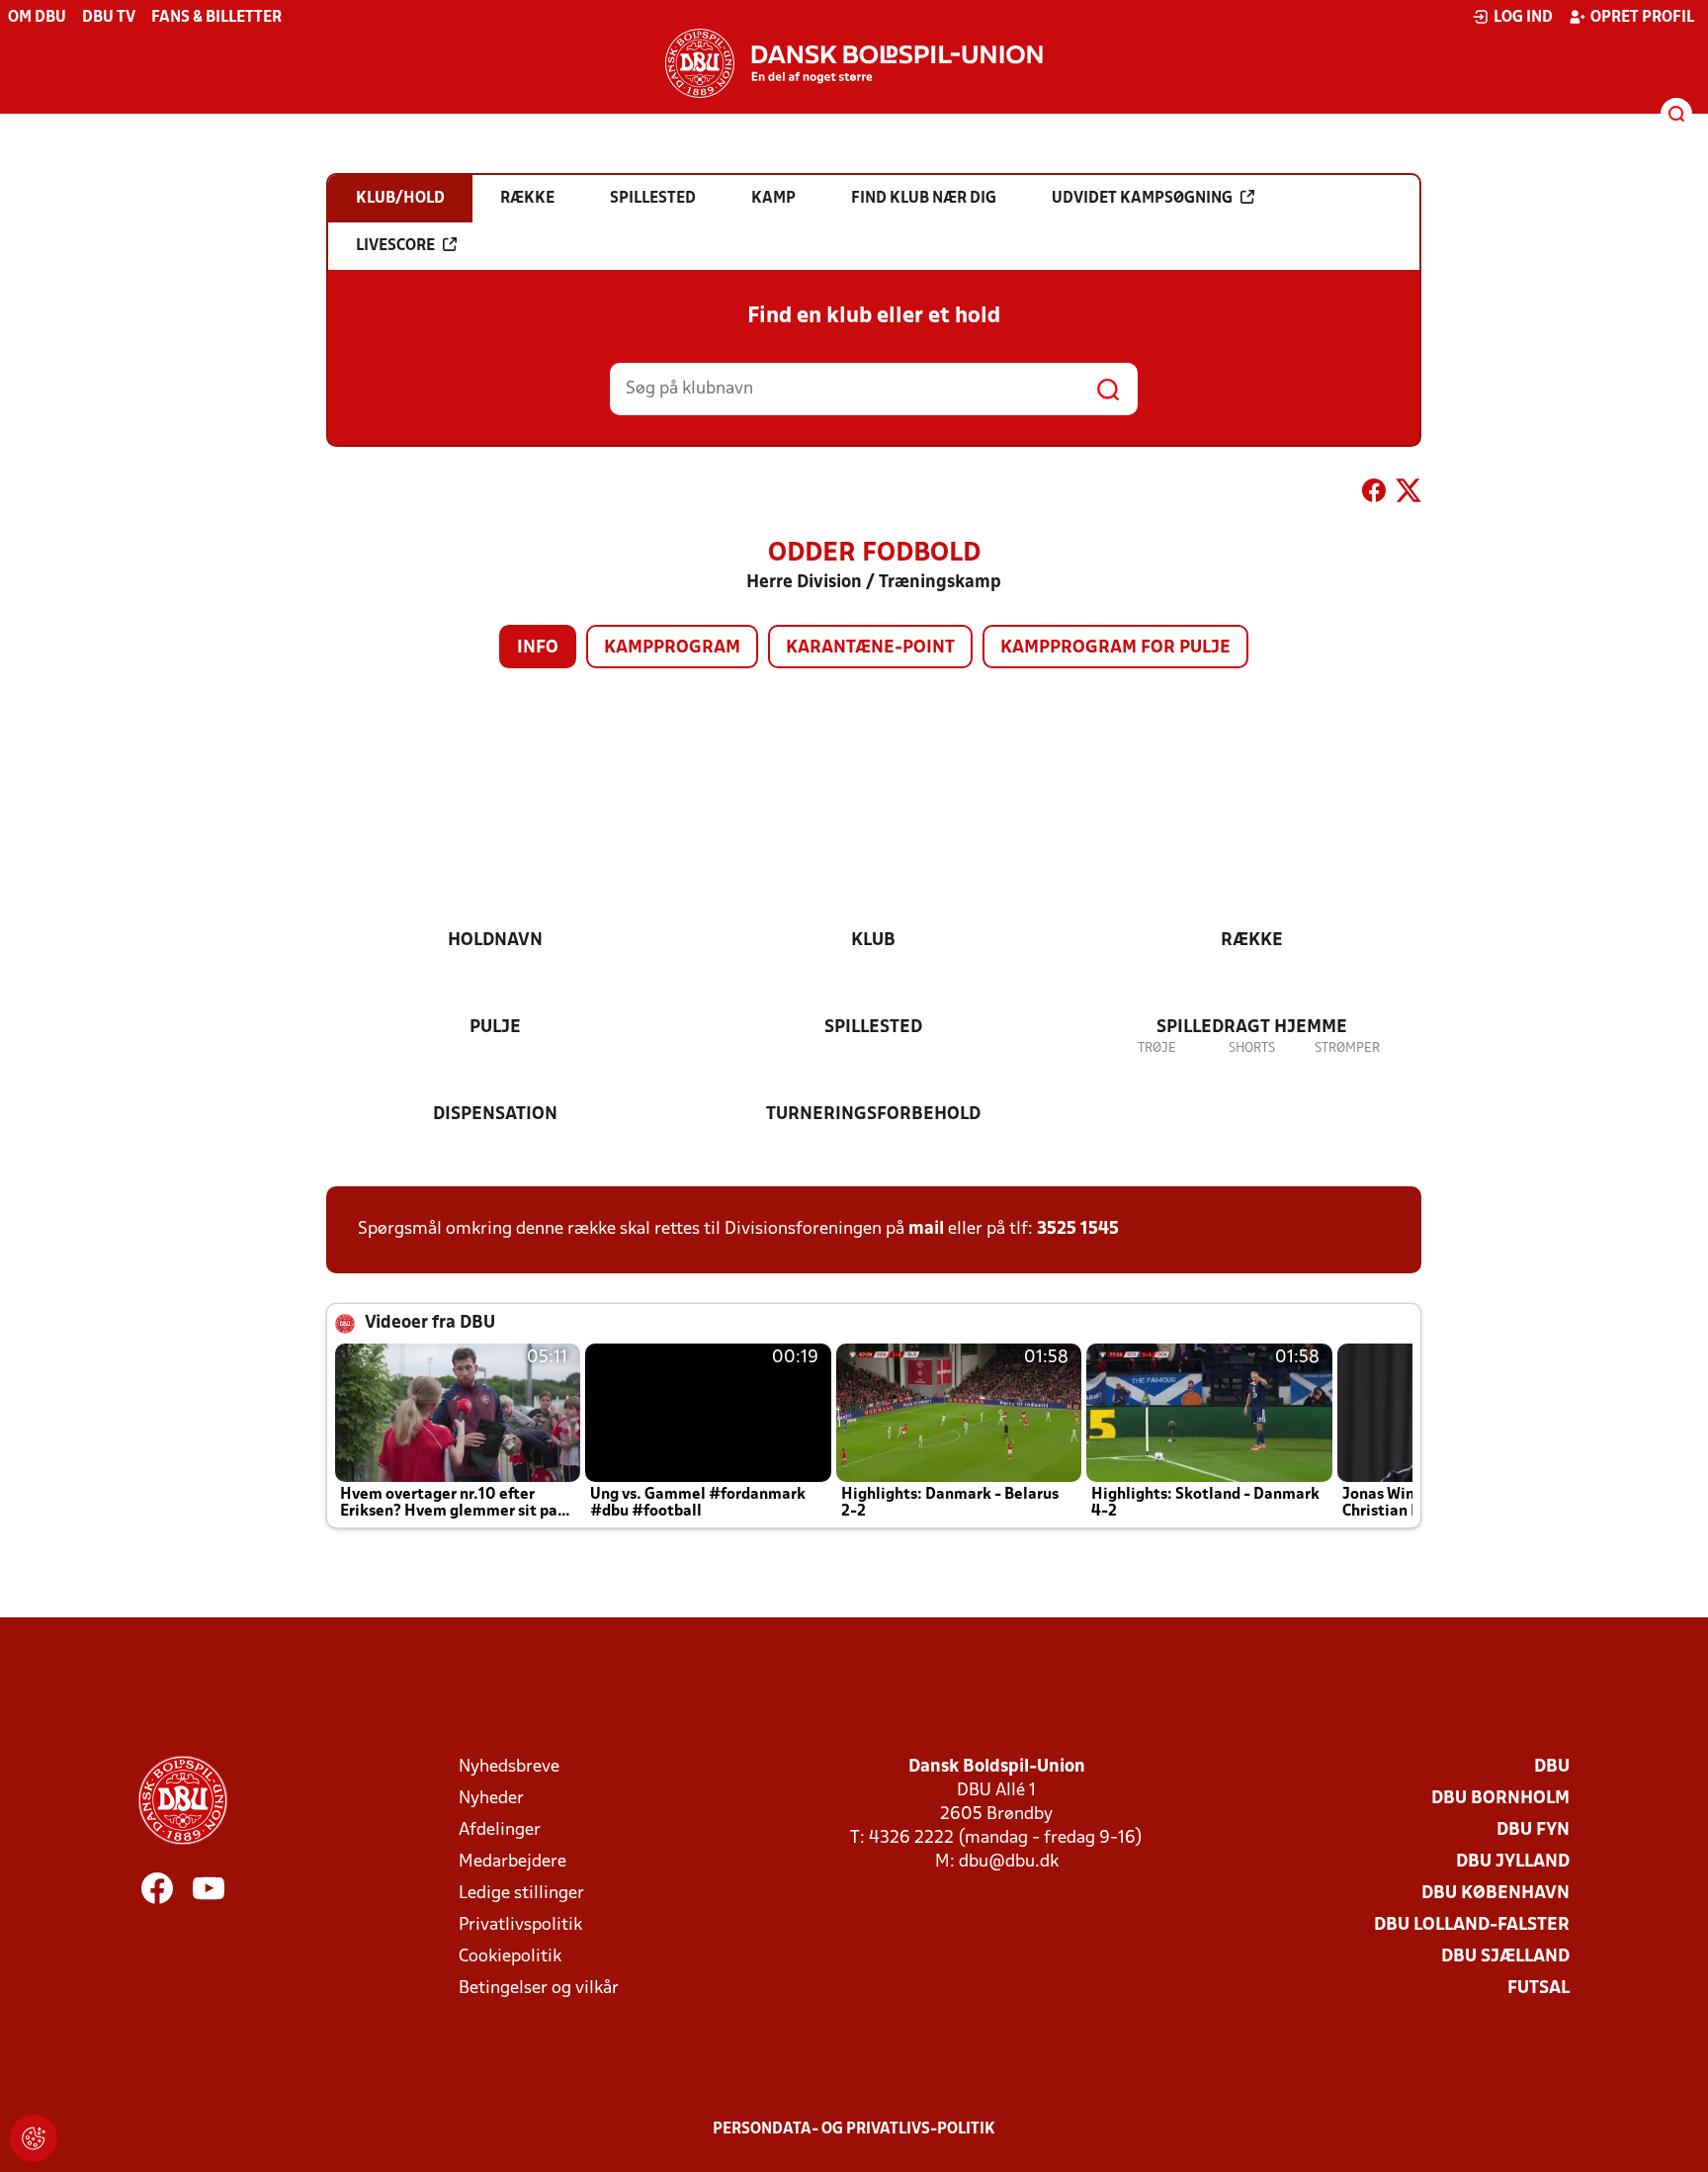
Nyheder (491, 1799)
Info (538, 648)
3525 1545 (1078, 1229)
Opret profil (1642, 18)
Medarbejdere (512, 1862)
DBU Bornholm (1500, 1799)
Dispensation (495, 1115)
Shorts (1252, 1048)
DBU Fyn (1533, 1830)
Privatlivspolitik (520, 1925)
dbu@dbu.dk (1009, 1862)
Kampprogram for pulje (1115, 648)
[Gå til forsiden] (854, 63)
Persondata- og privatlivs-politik (854, 2129)
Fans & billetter (216, 18)
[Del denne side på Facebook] (1374, 494)
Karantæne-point (870, 648)
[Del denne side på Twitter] (1409, 494)
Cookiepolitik (510, 1957)
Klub (873, 941)
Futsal (1538, 1989)
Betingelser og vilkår (539, 1989)
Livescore (395, 246)
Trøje (1157, 1048)
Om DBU (37, 18)
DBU (1552, 1767)
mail (926, 1229)
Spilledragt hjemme (1252, 1028)
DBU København (1495, 1894)
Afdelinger (500, 1830)
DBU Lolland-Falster (1472, 1925)
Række (1252, 941)
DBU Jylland (1513, 1862)
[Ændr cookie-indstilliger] (34, 2138)
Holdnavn (495, 941)
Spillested (873, 1028)
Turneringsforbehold (873, 1115)
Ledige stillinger (521, 1894)
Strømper (1347, 1048)
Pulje (495, 1028)
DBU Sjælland (1505, 1957)
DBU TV (109, 18)
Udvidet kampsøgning (1142, 199)
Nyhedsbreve (509, 1767)
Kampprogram (672, 648)
